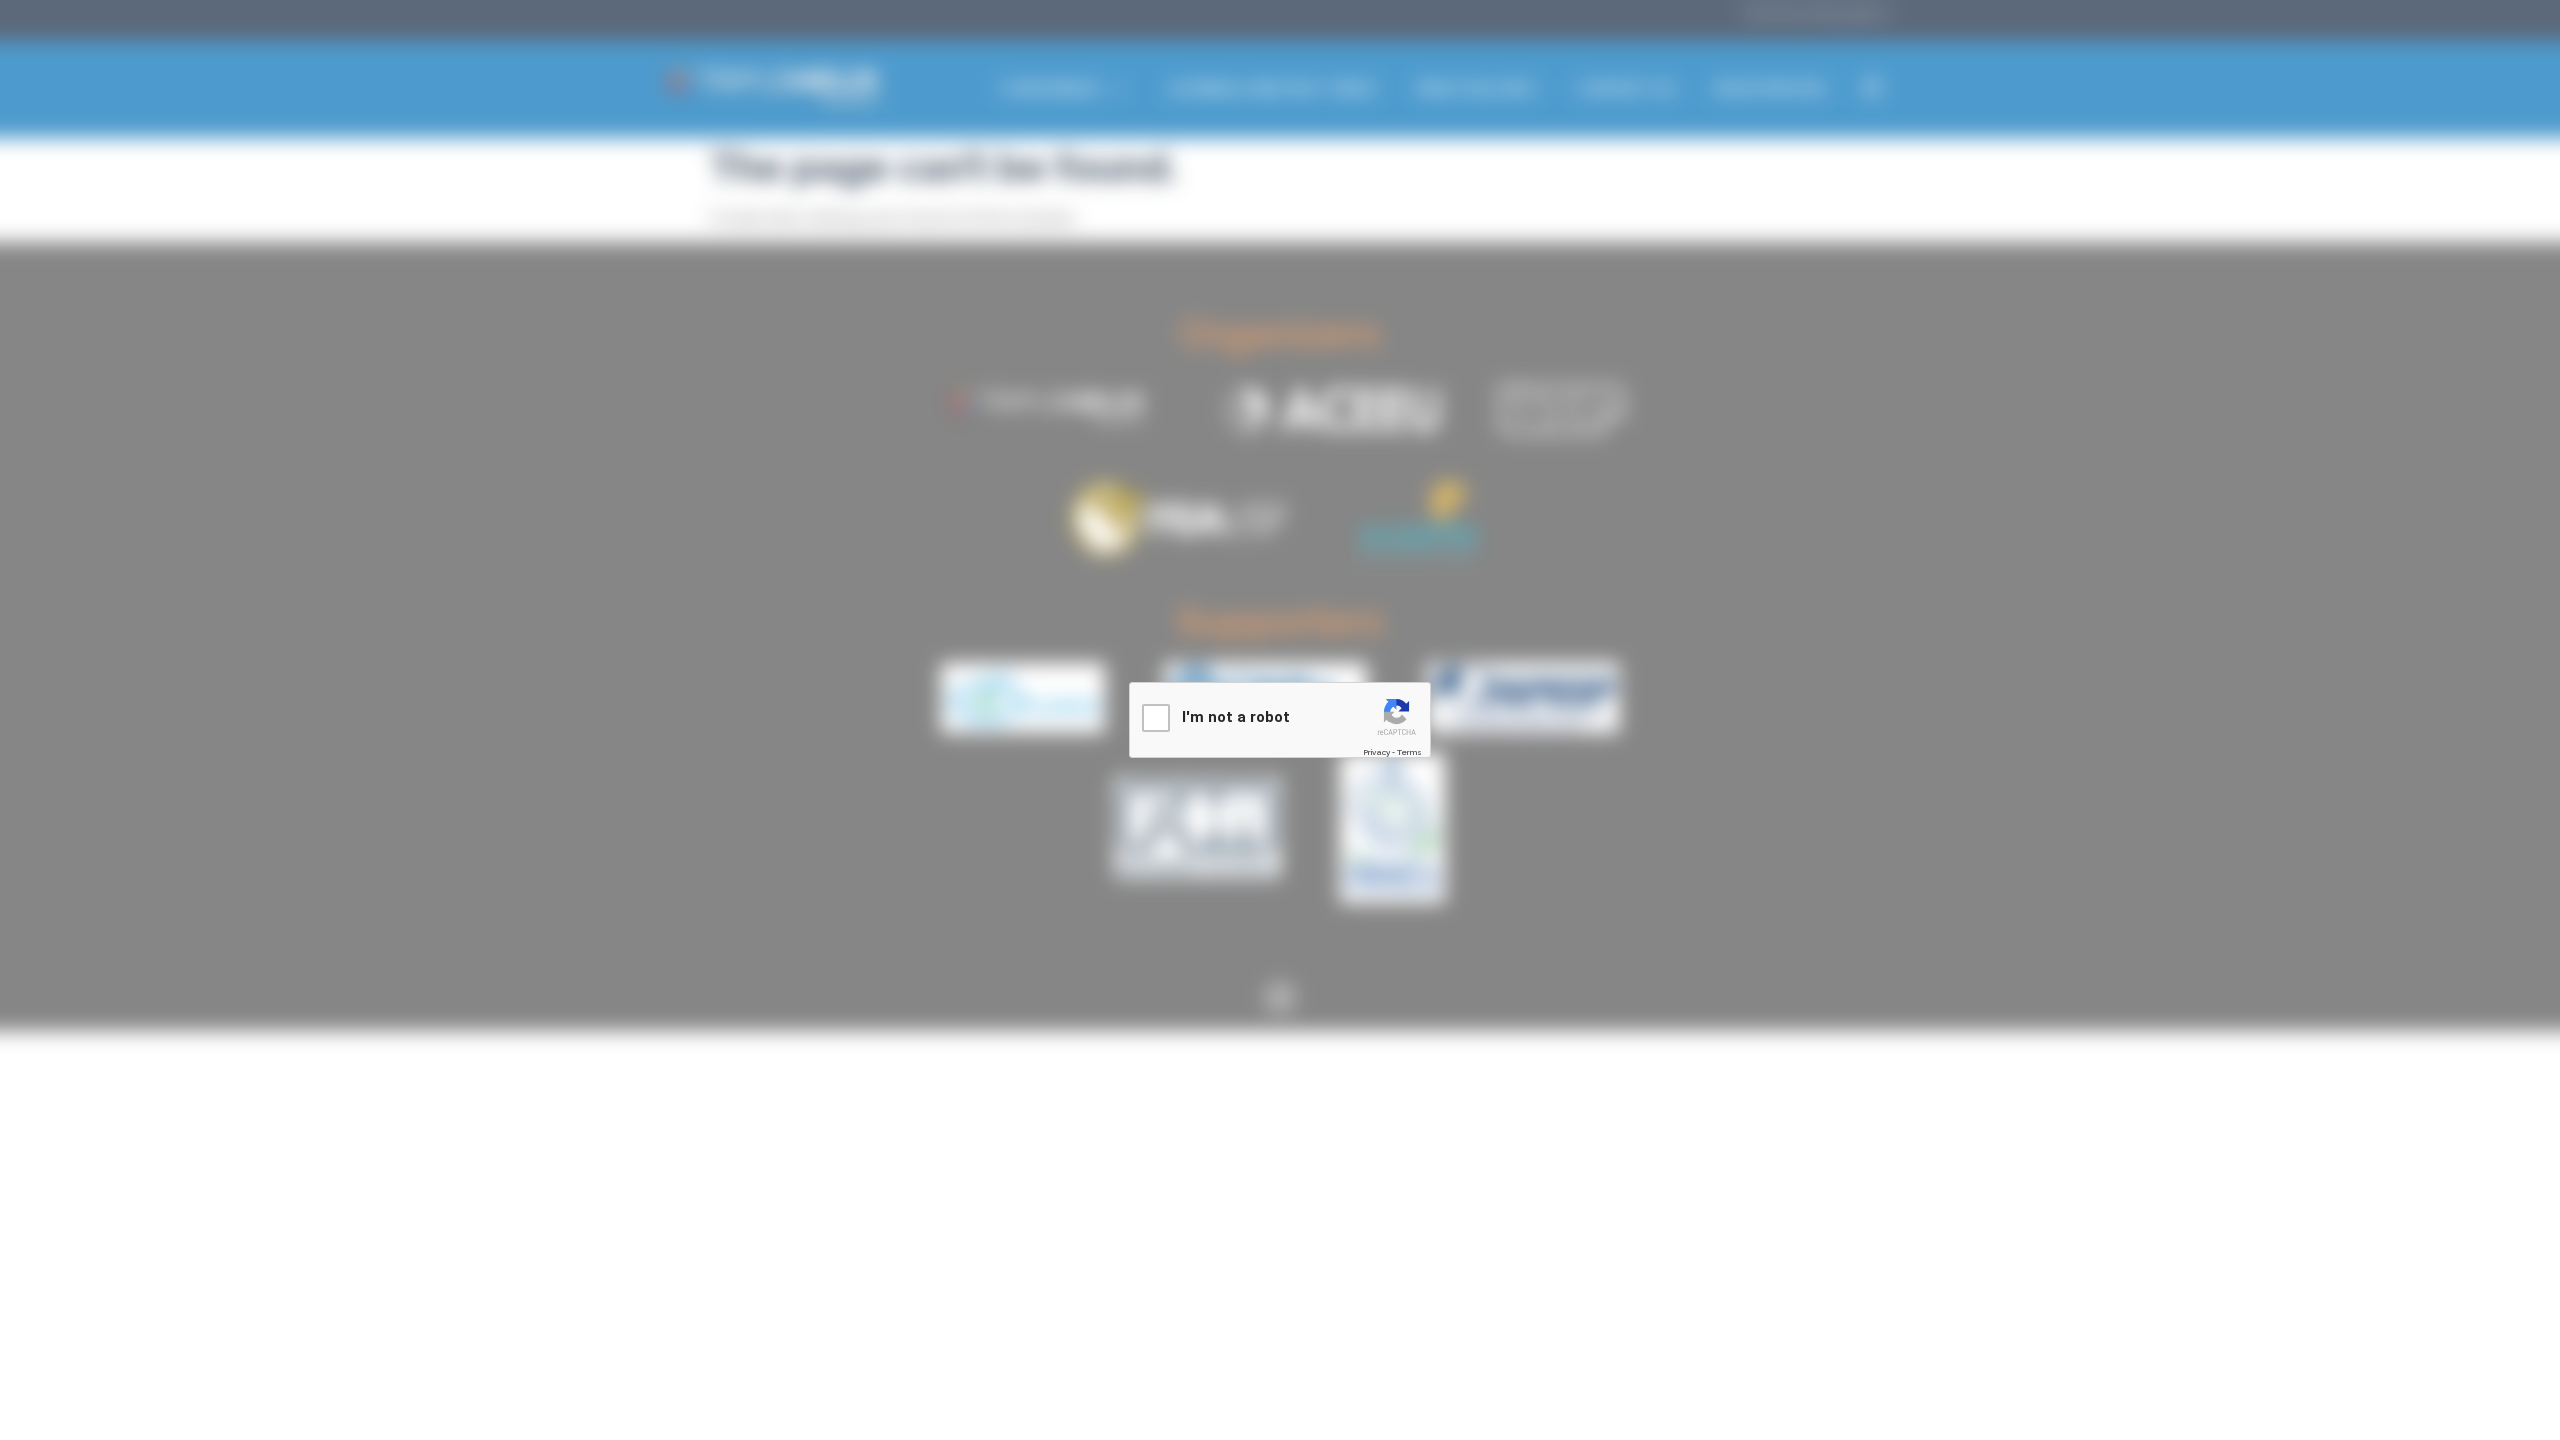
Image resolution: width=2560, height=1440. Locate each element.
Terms (1409, 752)
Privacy (1376, 752)
